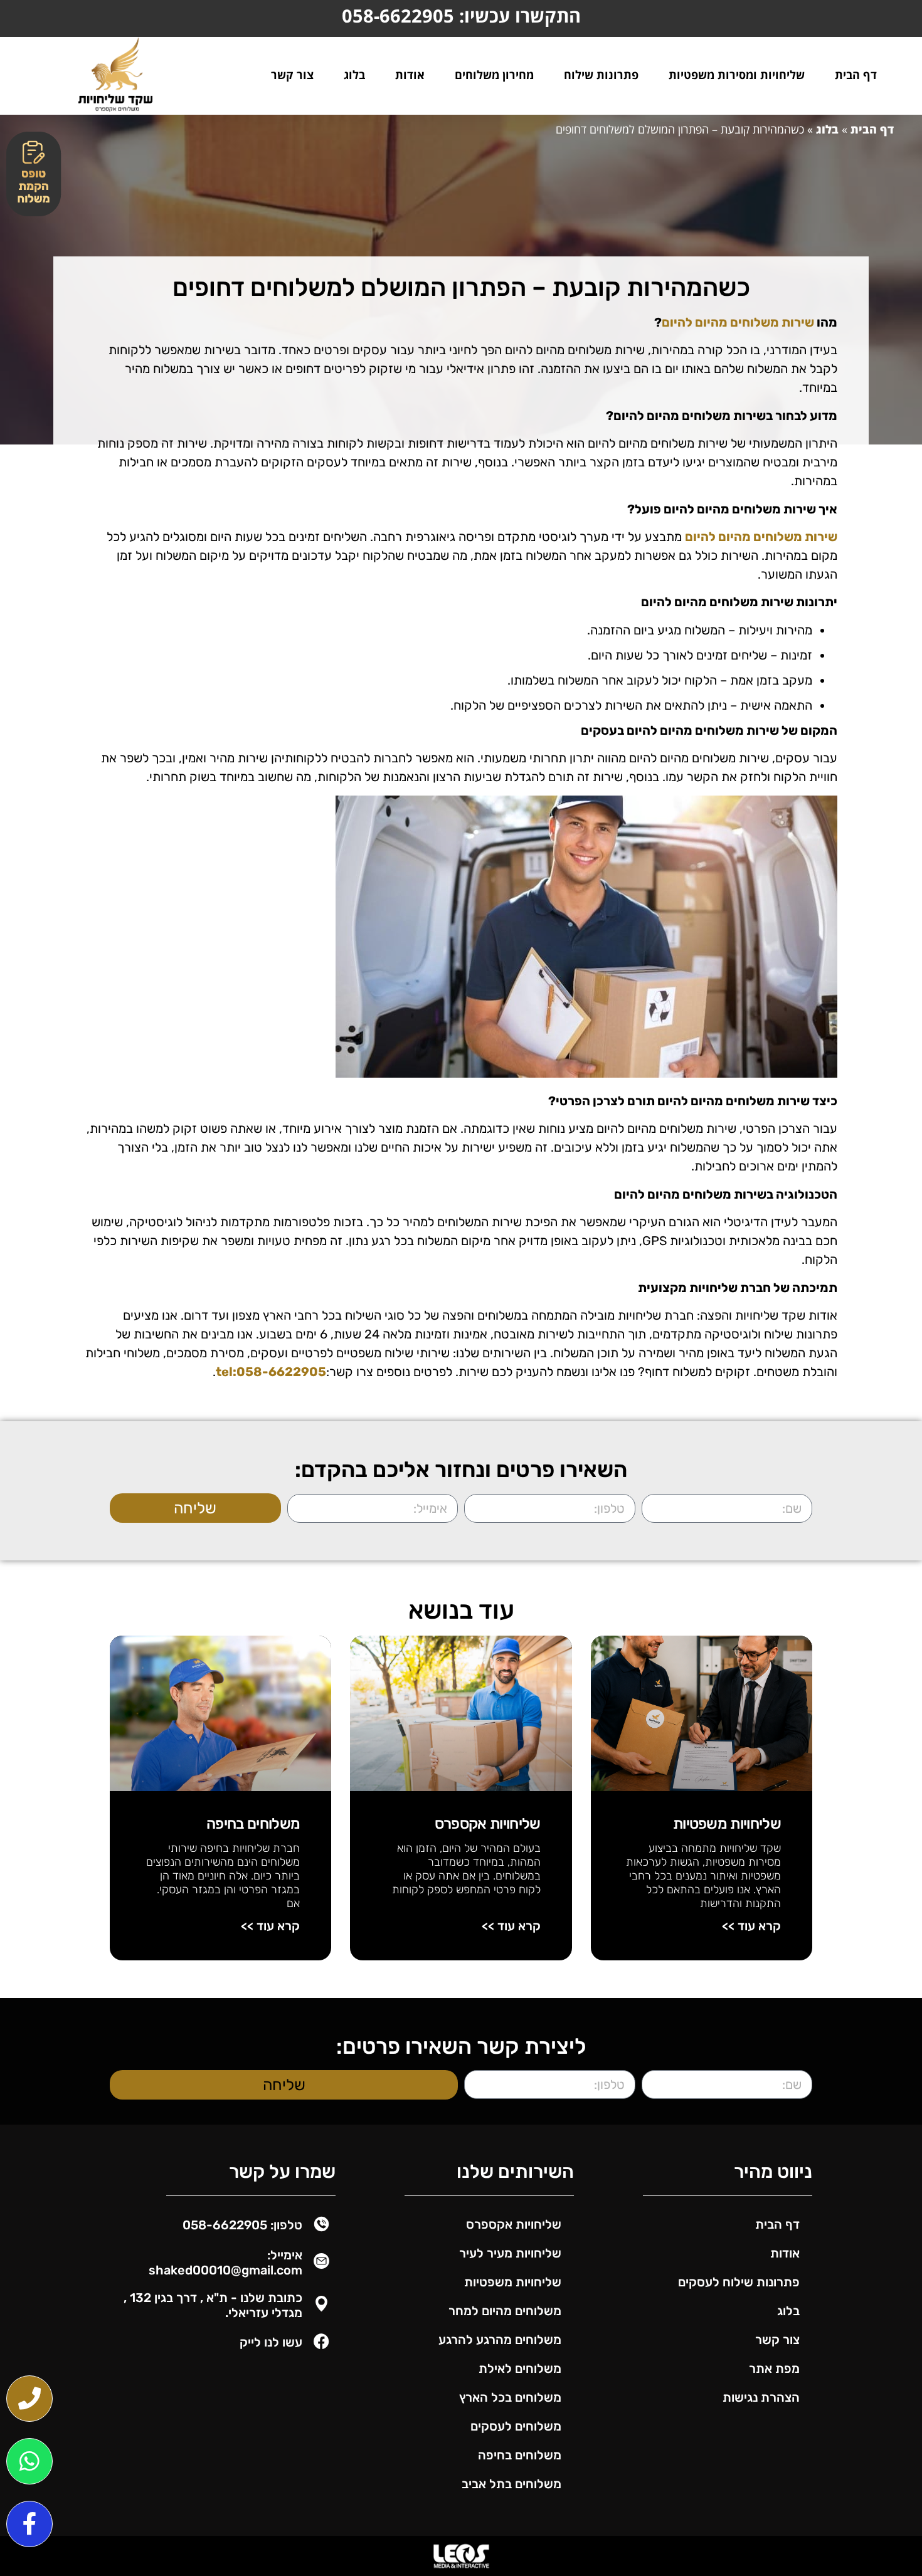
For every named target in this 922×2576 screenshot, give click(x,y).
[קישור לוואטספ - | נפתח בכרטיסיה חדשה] (29, 2461)
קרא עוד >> (751, 1926)
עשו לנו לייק (271, 2342)
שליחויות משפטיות (727, 1824)
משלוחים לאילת (520, 2368)
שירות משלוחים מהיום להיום (738, 322)
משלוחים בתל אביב (511, 2484)
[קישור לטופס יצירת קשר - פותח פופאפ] (34, 174)
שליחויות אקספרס (488, 1824)
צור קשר (292, 75)
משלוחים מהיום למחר (505, 2311)
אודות (410, 75)
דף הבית (856, 75)
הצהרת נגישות (761, 2397)
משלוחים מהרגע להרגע (500, 2340)
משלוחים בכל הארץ (510, 2397)
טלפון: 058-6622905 (242, 2225)
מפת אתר (774, 2368)
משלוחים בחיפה (253, 1824)
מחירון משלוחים (494, 75)
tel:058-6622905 (271, 1372)
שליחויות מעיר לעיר (510, 2253)
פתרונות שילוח (601, 75)
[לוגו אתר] (115, 74)
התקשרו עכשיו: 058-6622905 (461, 15)
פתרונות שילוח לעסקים (739, 2282)
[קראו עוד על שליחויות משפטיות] (702, 1713)
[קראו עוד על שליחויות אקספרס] (461, 1713)
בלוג (354, 75)
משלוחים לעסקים (516, 2426)
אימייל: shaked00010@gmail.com (225, 2263)
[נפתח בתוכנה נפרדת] (29, 2399)
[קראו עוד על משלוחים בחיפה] (220, 1713)
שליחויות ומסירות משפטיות (737, 75)
